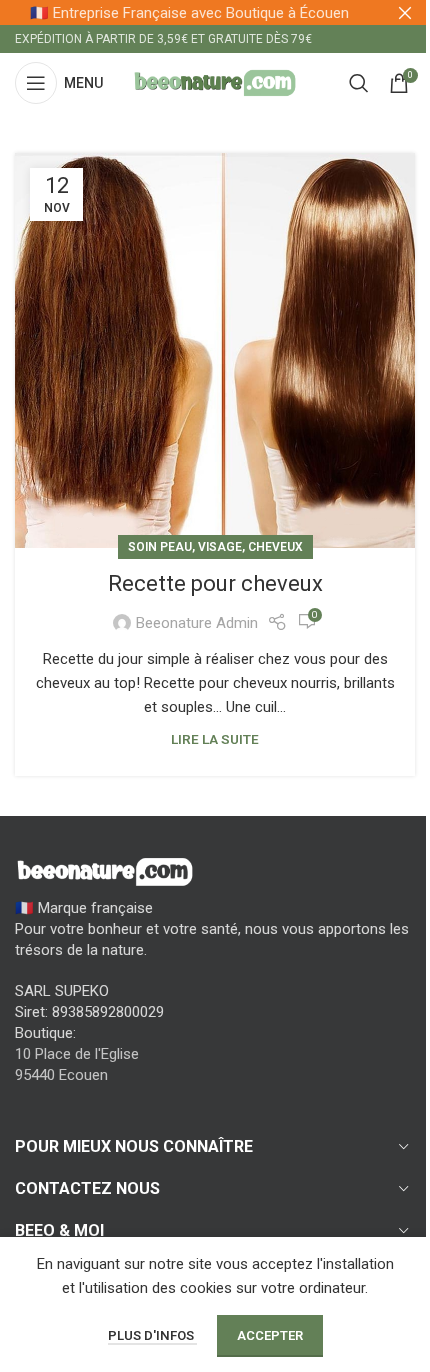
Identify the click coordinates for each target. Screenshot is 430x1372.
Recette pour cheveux (215, 583)
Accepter (270, 1335)
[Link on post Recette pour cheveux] (215, 350)
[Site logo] (215, 82)
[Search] (359, 83)
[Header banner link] (215, 12)
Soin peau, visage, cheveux (215, 547)
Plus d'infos (152, 1335)
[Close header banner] (405, 12)
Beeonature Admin (197, 623)
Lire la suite (215, 739)
